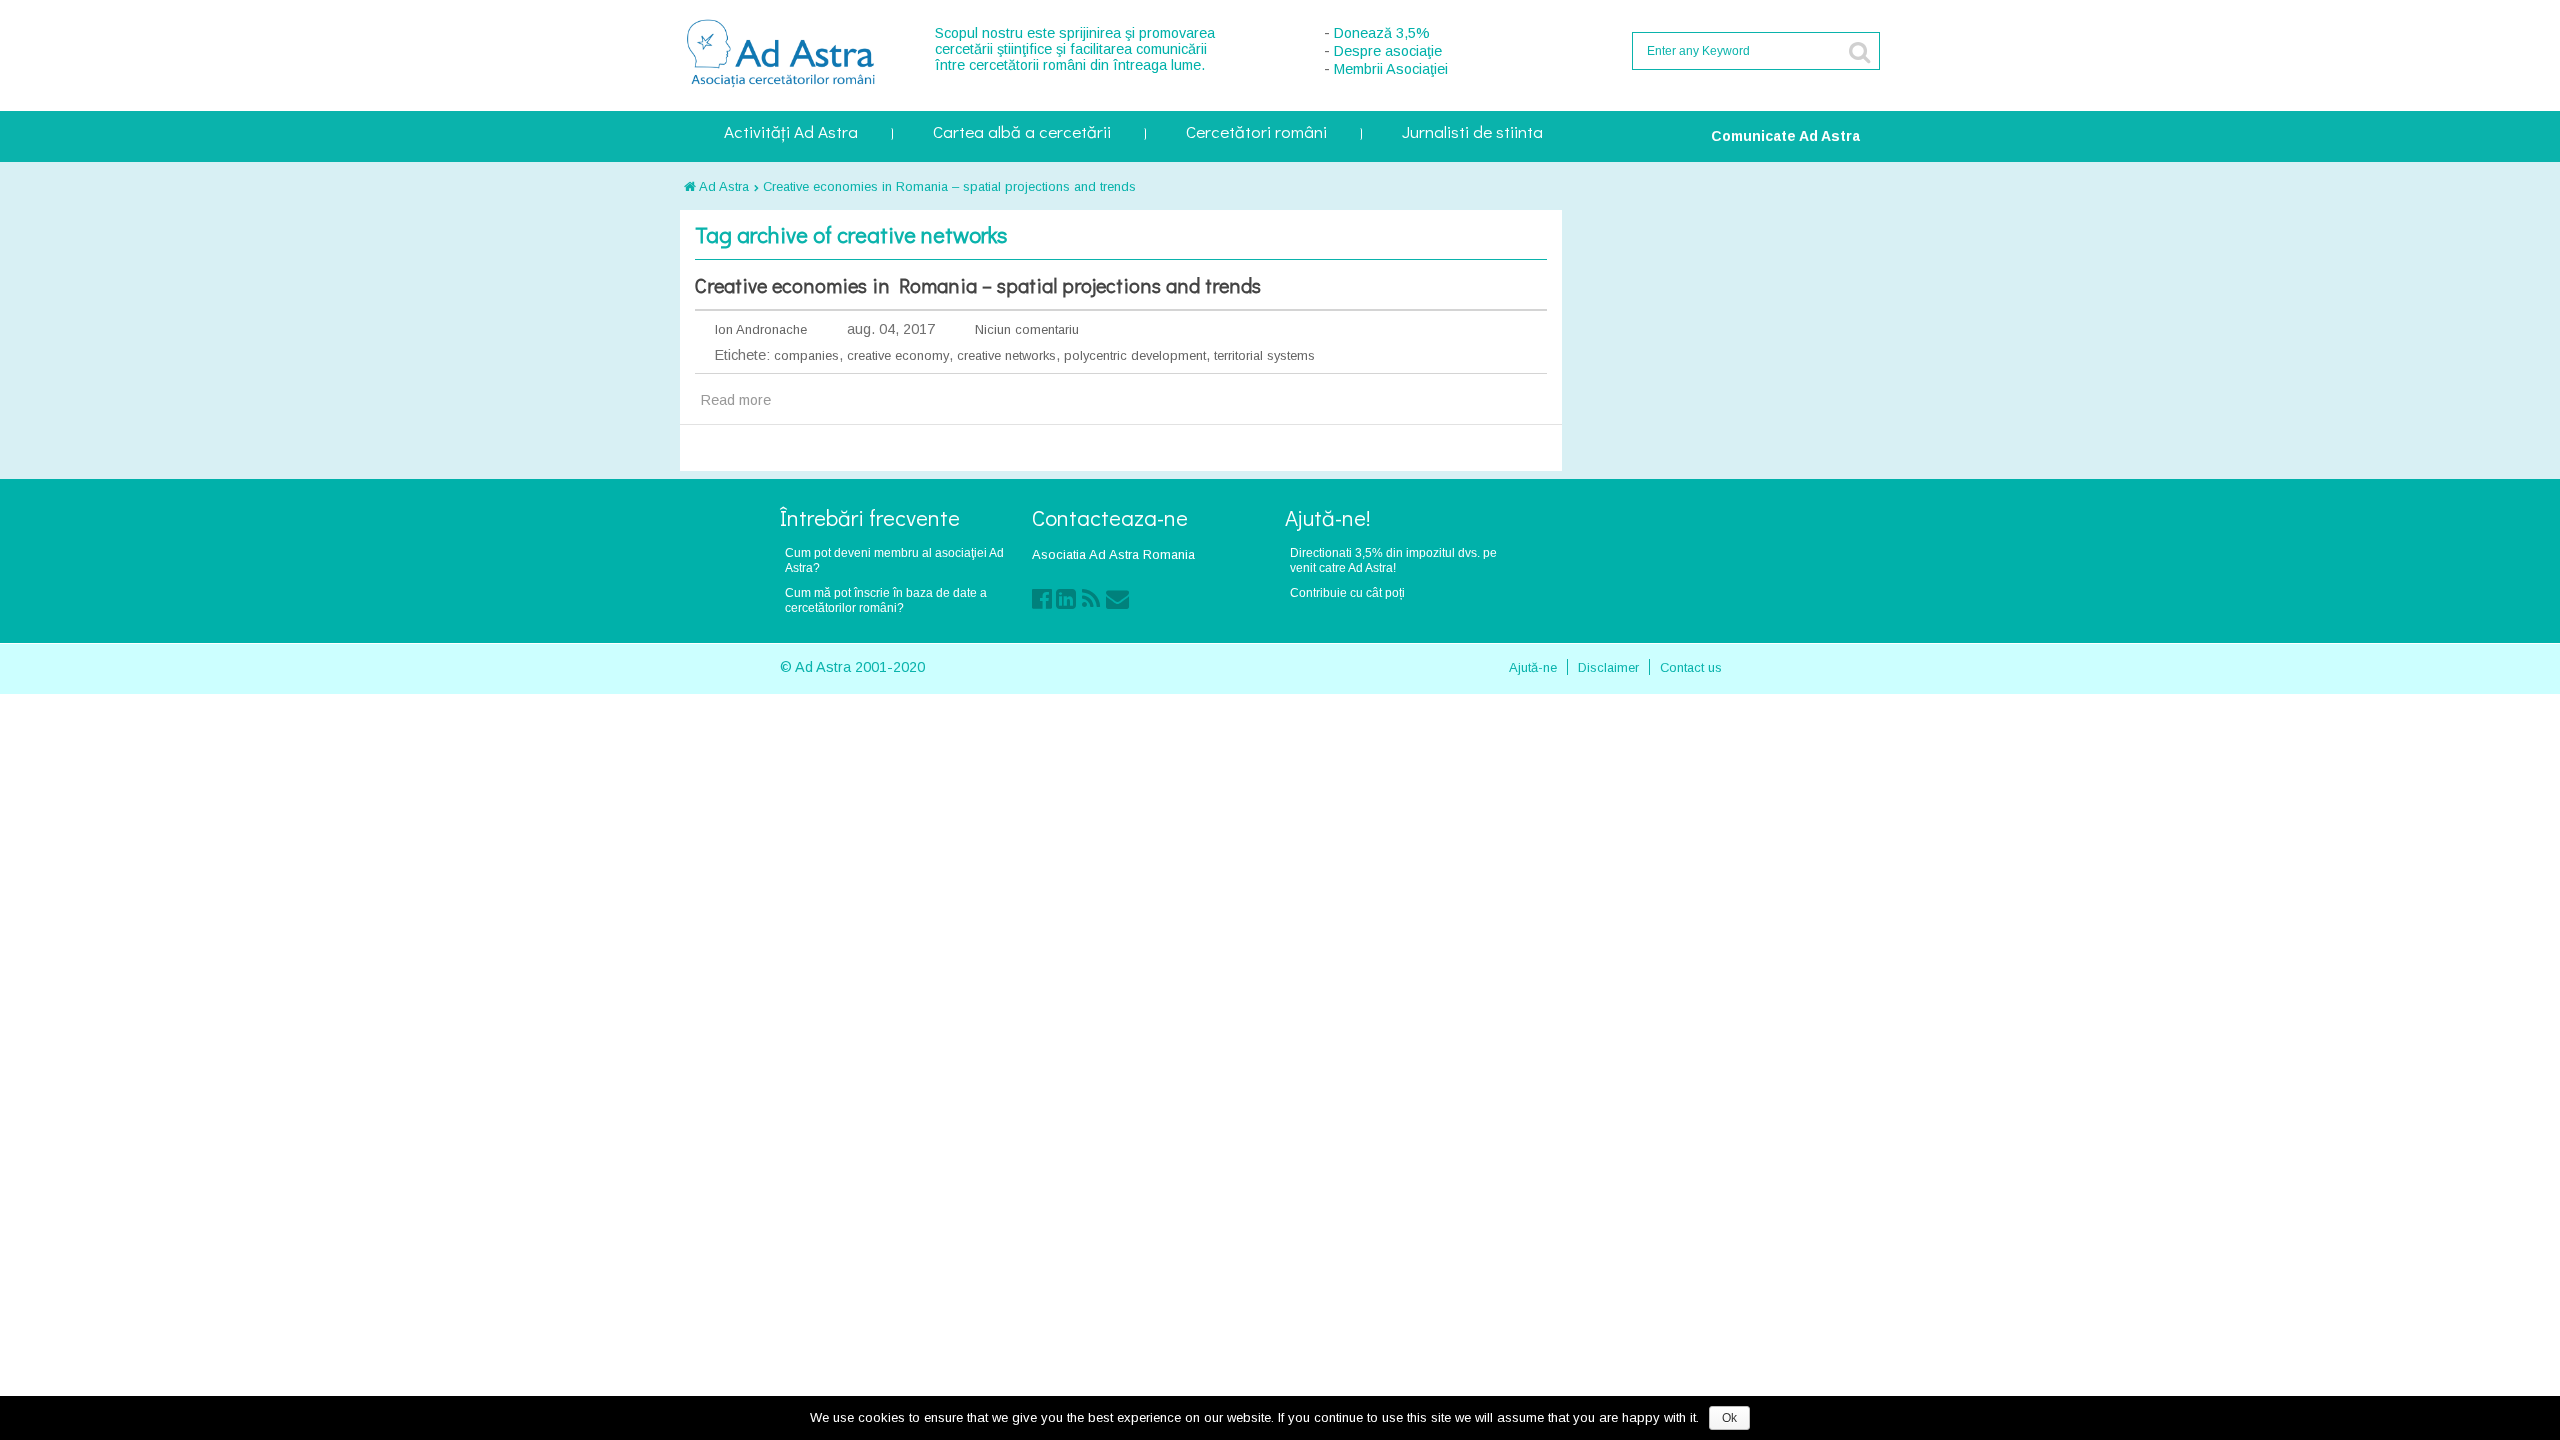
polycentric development (1135, 355)
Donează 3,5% (1382, 33)
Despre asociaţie (1388, 51)
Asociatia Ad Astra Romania (1113, 554)
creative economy (898, 355)
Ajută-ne (1533, 667)
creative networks (1006, 355)
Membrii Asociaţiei (1391, 69)
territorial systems (1264, 355)
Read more (736, 400)
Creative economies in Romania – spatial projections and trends (949, 186)
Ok (1729, 1418)
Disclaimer (1608, 667)
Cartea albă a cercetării (1022, 133)
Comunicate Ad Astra (1785, 136)
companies (806, 355)
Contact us (1691, 667)
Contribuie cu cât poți (1347, 592)
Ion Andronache (761, 329)
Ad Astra (722, 186)
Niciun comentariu (1027, 329)
